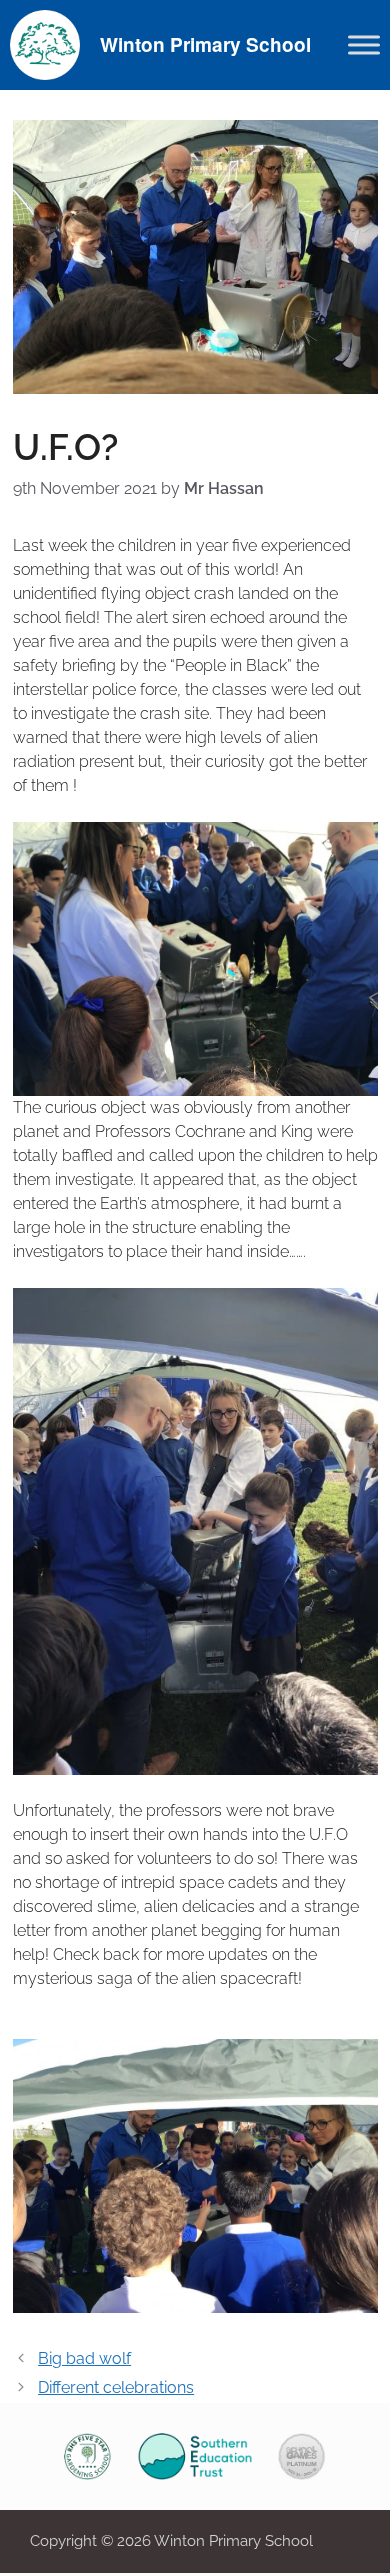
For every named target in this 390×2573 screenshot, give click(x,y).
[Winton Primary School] (45, 43)
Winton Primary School (205, 44)
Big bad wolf (84, 2358)
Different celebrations (116, 2387)
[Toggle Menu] (364, 44)
